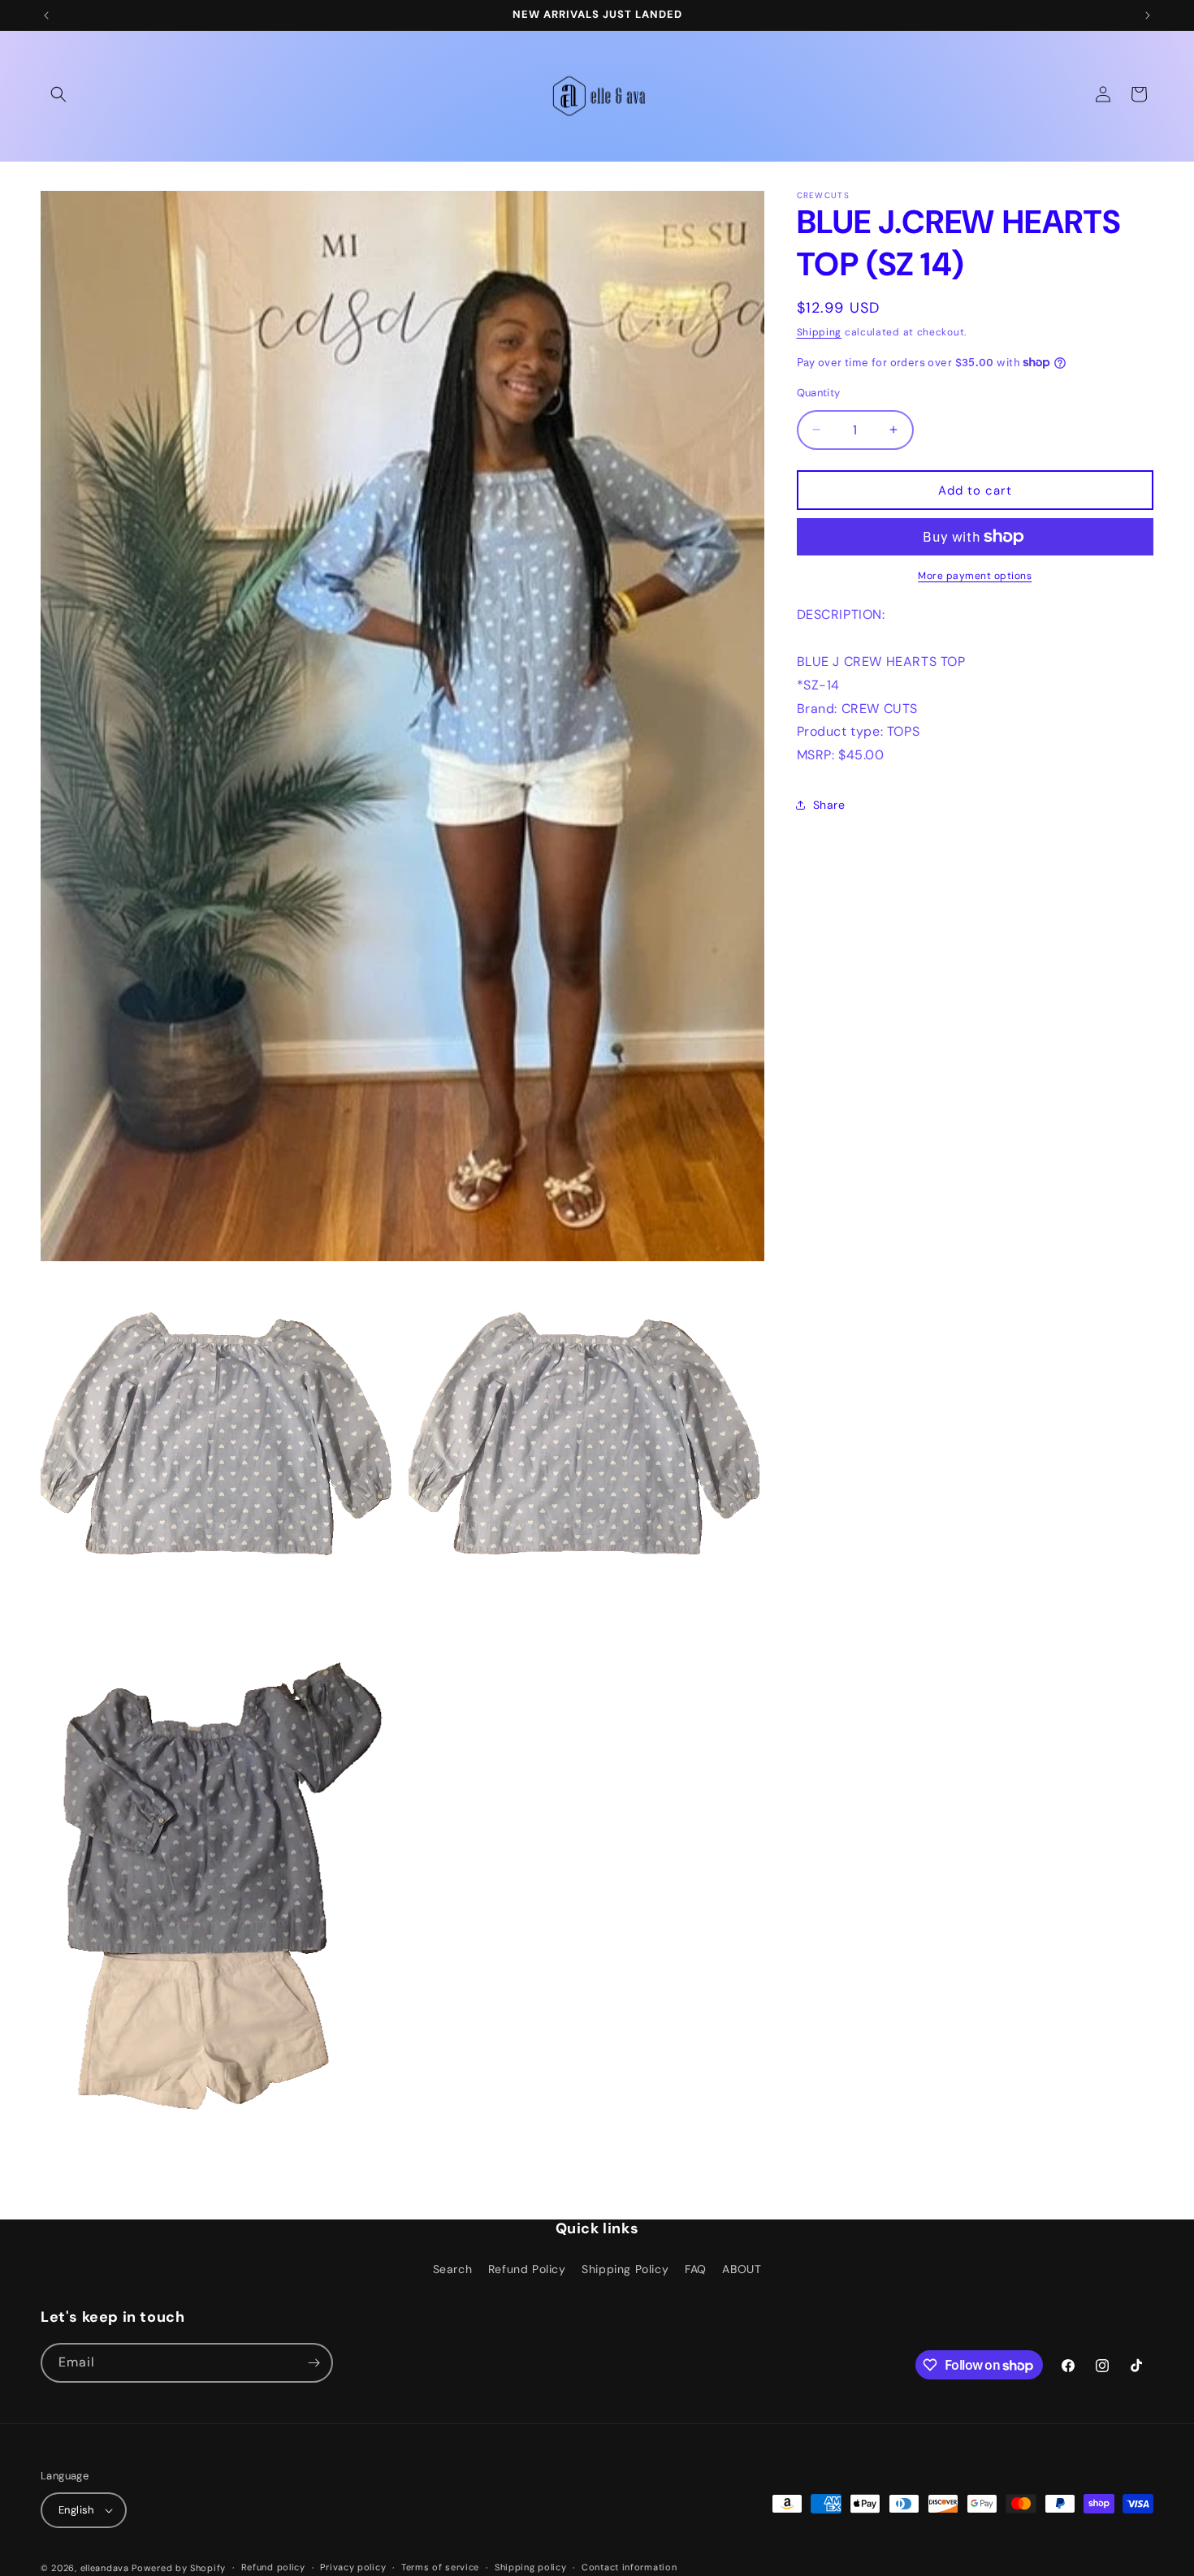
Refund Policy (527, 2269)
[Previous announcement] (46, 15)
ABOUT (742, 2269)
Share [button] (829, 805)
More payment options (975, 576)
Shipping (820, 332)
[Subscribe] (314, 2363)
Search (453, 2269)
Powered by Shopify (179, 2568)
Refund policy (273, 2567)
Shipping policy (531, 2567)
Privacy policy (353, 2567)
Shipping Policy (625, 2269)
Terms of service (440, 2567)
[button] (58, 94)
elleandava (105, 2568)
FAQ (696, 2269)
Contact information (629, 2567)
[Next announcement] (1148, 15)
